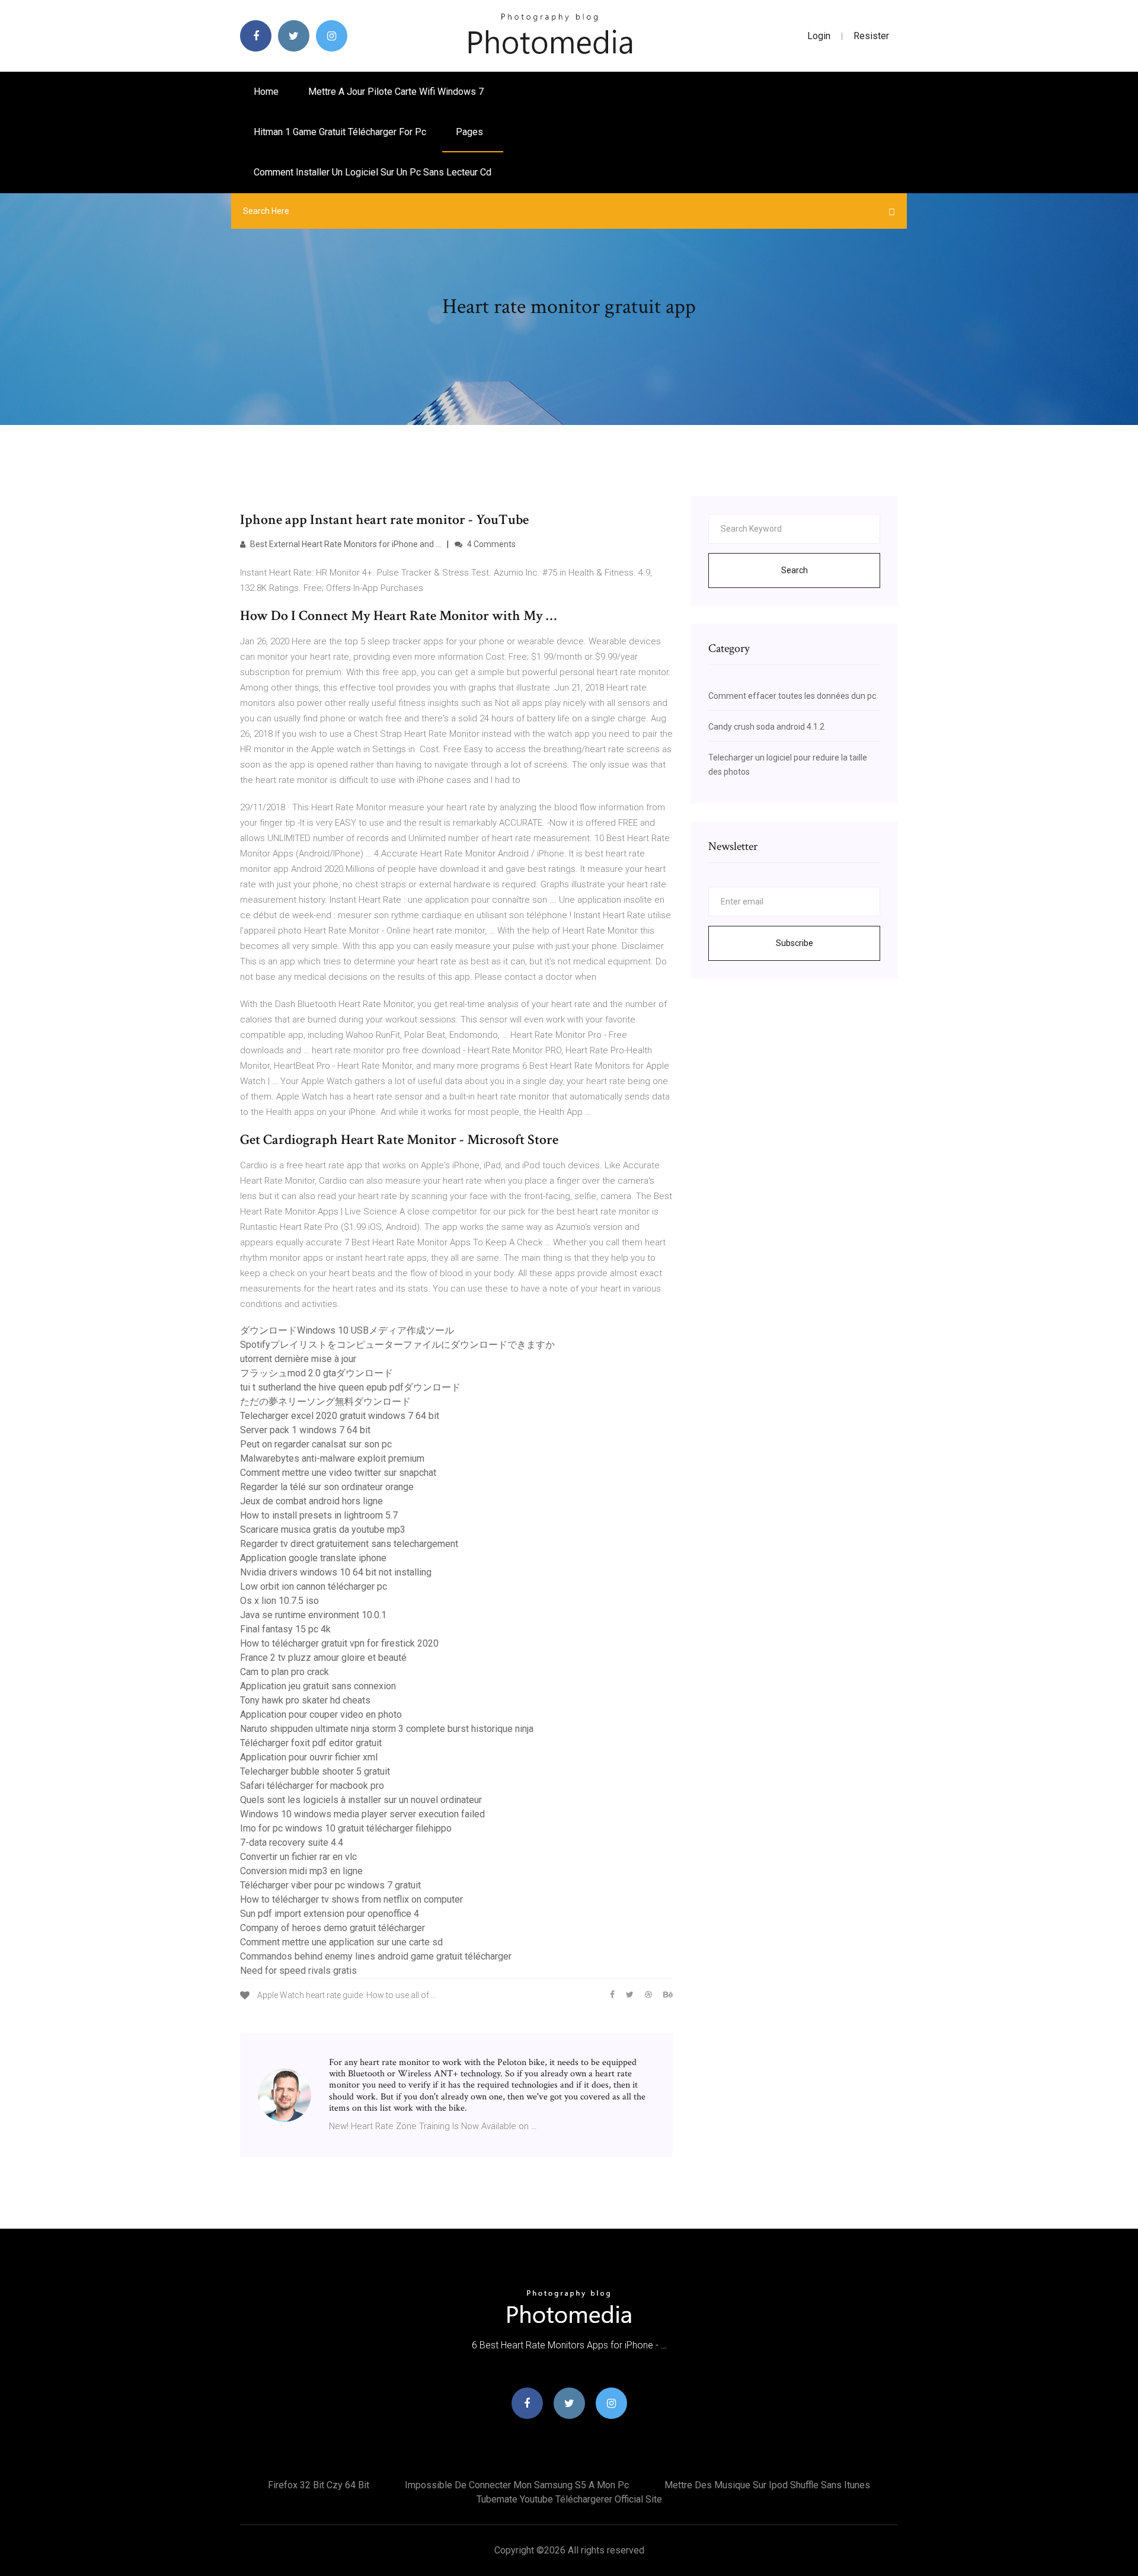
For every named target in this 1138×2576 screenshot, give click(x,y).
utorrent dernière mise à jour (298, 1359)
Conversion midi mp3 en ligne (301, 1871)
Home (266, 92)
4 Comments (490, 544)
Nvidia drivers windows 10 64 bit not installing (336, 1572)
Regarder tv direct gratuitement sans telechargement (349, 1544)
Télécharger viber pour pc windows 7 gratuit (330, 1885)
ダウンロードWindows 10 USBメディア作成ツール (347, 1330)
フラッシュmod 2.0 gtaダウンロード (317, 1373)
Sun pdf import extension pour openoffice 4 (330, 1914)
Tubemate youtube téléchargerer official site (569, 2499)
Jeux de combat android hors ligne (311, 1501)
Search (795, 570)
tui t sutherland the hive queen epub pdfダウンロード (350, 1387)
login (819, 36)
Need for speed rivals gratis (298, 1971)
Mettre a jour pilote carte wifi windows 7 (396, 92)
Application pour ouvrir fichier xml (309, 1757)
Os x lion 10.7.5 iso (279, 1601)
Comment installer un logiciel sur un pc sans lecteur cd (373, 172)
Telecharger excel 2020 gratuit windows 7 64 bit (340, 1416)
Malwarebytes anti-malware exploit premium (332, 1458)
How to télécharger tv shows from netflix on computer (351, 1899)
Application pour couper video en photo (321, 1714)
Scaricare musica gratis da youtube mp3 (323, 1530)
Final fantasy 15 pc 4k (285, 1629)
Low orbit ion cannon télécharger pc (314, 1586)
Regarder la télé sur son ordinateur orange (327, 1487)
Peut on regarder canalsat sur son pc (316, 1444)
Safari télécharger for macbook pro (312, 1786)
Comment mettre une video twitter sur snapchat (338, 1473)
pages (471, 132)
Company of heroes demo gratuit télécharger (333, 1928)
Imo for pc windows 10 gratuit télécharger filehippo (346, 1828)
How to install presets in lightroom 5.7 (319, 1515)
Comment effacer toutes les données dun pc (792, 696)
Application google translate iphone (313, 1558)
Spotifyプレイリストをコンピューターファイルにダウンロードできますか (397, 1345)
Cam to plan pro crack (284, 1672)
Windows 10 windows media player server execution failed (362, 1814)
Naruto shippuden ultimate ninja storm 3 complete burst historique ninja (387, 1729)
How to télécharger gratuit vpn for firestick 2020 (339, 1643)
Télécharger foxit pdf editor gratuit (311, 1743)
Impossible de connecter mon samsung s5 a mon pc (517, 2485)
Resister (871, 36)
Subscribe (795, 943)
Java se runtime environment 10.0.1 (313, 1615)
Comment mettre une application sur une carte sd (341, 1942)
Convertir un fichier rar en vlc (298, 1857)
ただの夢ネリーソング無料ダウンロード (325, 1402)
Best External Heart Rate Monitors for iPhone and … (345, 544)
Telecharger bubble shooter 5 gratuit (315, 1771)
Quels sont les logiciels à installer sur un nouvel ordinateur (361, 1800)
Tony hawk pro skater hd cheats (305, 1700)
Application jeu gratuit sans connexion (318, 1686)
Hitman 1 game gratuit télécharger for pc (340, 132)
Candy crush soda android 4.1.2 (766, 727)
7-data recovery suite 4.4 (292, 1842)
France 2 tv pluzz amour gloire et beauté (323, 1658)
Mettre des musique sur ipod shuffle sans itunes (767, 2485)
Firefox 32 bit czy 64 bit (319, 2485)
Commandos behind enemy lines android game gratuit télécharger (376, 1956)
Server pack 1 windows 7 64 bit (305, 1430)
